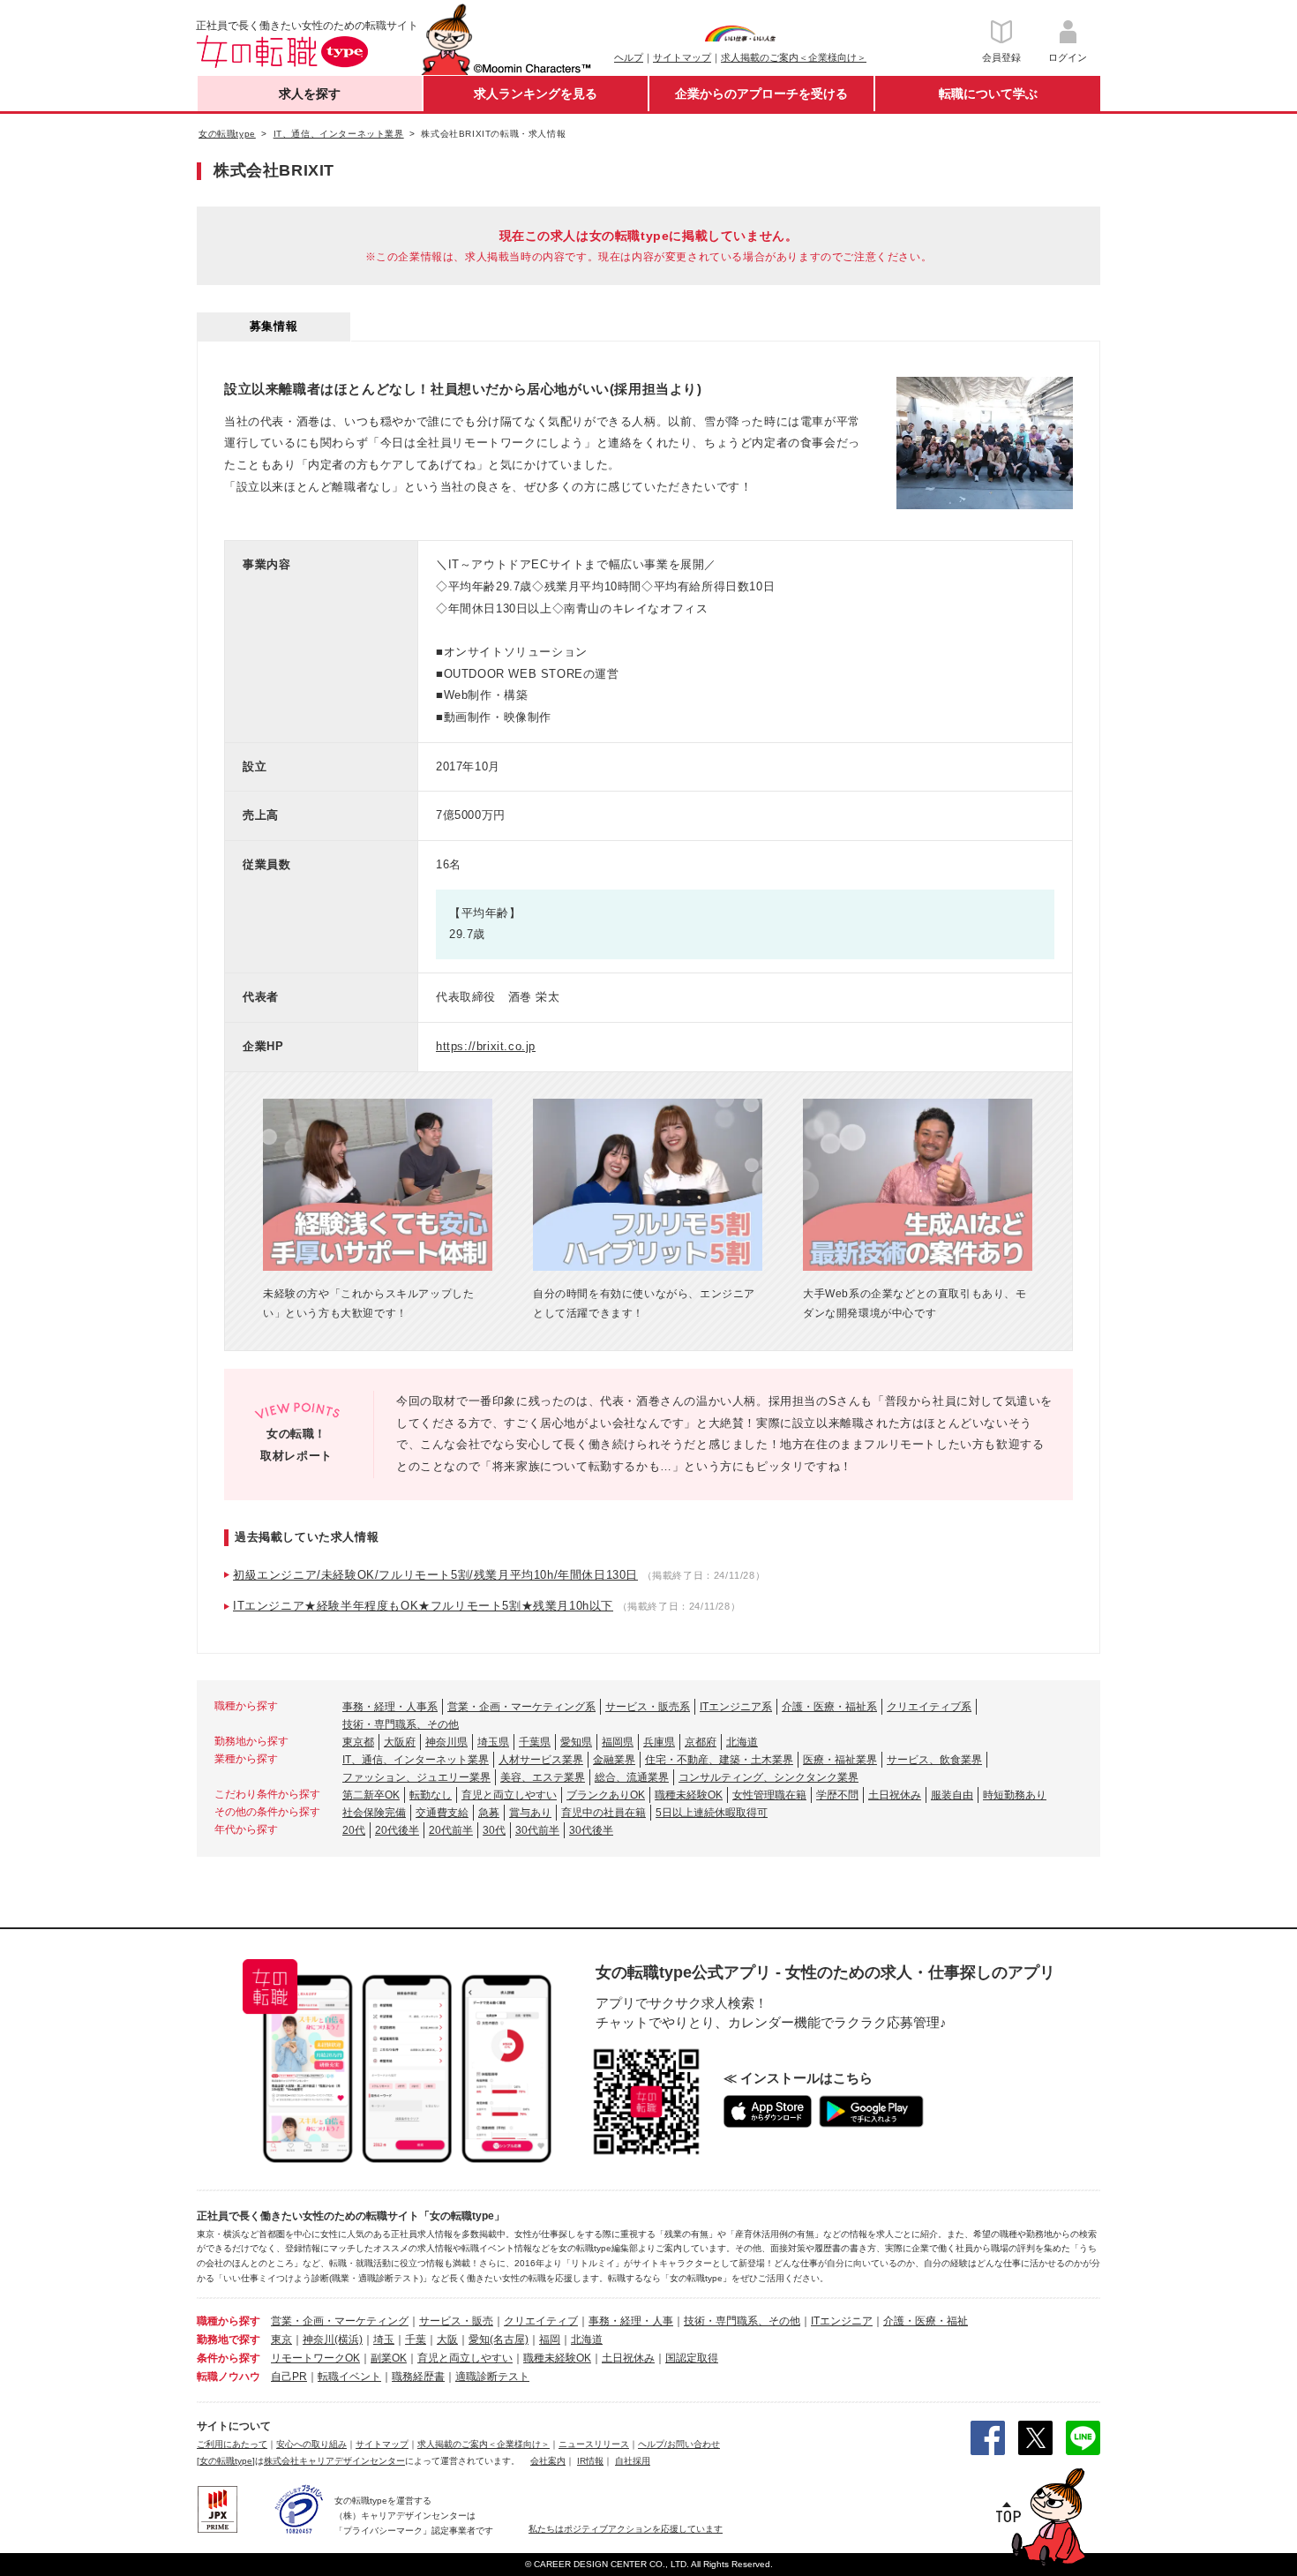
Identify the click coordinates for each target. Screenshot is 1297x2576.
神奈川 (319, 2339)
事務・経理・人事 (631, 2321)
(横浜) (349, 2339)
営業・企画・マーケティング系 (521, 1707)
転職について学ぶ (988, 94)
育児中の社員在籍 (604, 1813)
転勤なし (431, 1795)
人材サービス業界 (541, 1760)
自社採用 (633, 2461)
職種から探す (229, 2321)
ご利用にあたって (232, 2444)
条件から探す (229, 2358)
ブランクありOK (606, 1795)
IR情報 (590, 2461)
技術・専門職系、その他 (401, 1724)
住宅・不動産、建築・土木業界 (719, 1760)
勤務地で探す (229, 2339)
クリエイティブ (541, 2321)
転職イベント (349, 2377)
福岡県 (618, 1742)
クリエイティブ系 (929, 1707)
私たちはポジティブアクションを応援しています (626, 2529)
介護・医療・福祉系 (829, 1707)
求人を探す (310, 94)
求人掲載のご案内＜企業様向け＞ (794, 57)
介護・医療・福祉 (926, 2321)
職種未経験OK (689, 1795)
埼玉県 (493, 1742)
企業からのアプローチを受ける (761, 94)
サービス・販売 (456, 2321)
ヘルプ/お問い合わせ (679, 2444)
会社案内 (548, 2461)
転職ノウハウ (229, 2377)
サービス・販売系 (648, 1707)
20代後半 (397, 1830)
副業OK (389, 2358)
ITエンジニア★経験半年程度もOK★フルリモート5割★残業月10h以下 (423, 1606)
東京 (281, 2339)
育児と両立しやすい (509, 1795)
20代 (354, 1830)
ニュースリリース (594, 2444)
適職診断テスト (492, 2377)
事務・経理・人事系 (390, 1707)
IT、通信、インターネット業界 (416, 1760)
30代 (494, 1830)
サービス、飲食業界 (934, 1760)
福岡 (550, 2339)
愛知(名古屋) (499, 2339)
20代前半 (451, 1830)
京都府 (701, 1742)
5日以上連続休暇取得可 (712, 1813)
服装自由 (952, 1795)
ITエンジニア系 (736, 1707)
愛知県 (576, 1742)
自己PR (289, 2377)
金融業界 (614, 1760)
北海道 (742, 1742)
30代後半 (591, 1830)
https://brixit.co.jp (486, 1046)
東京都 (358, 1742)
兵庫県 (659, 1742)
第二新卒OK (371, 1795)
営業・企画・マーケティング (340, 2321)
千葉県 (535, 1742)
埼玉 (384, 2339)
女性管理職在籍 (769, 1795)
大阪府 (400, 1742)
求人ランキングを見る (536, 94)
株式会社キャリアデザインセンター (334, 2461)
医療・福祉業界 (840, 1760)
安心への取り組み (311, 2444)
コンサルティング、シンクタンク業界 (768, 1777)
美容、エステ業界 (543, 1777)
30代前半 (537, 1830)
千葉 (416, 2339)
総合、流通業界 (632, 1777)
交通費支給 (442, 1813)
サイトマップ (682, 57)
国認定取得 (692, 2358)
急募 (489, 1813)
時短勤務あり (1015, 1795)
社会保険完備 (374, 1813)
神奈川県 (446, 1742)
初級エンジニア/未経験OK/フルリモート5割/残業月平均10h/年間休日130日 (435, 1575)
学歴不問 (837, 1795)
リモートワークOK (315, 2358)
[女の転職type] (226, 2461)
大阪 (447, 2339)
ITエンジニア (842, 2321)
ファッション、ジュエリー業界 (416, 1777)
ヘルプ (629, 57)
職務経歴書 (418, 2377)
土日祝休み (895, 1795)
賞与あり (530, 1813)
